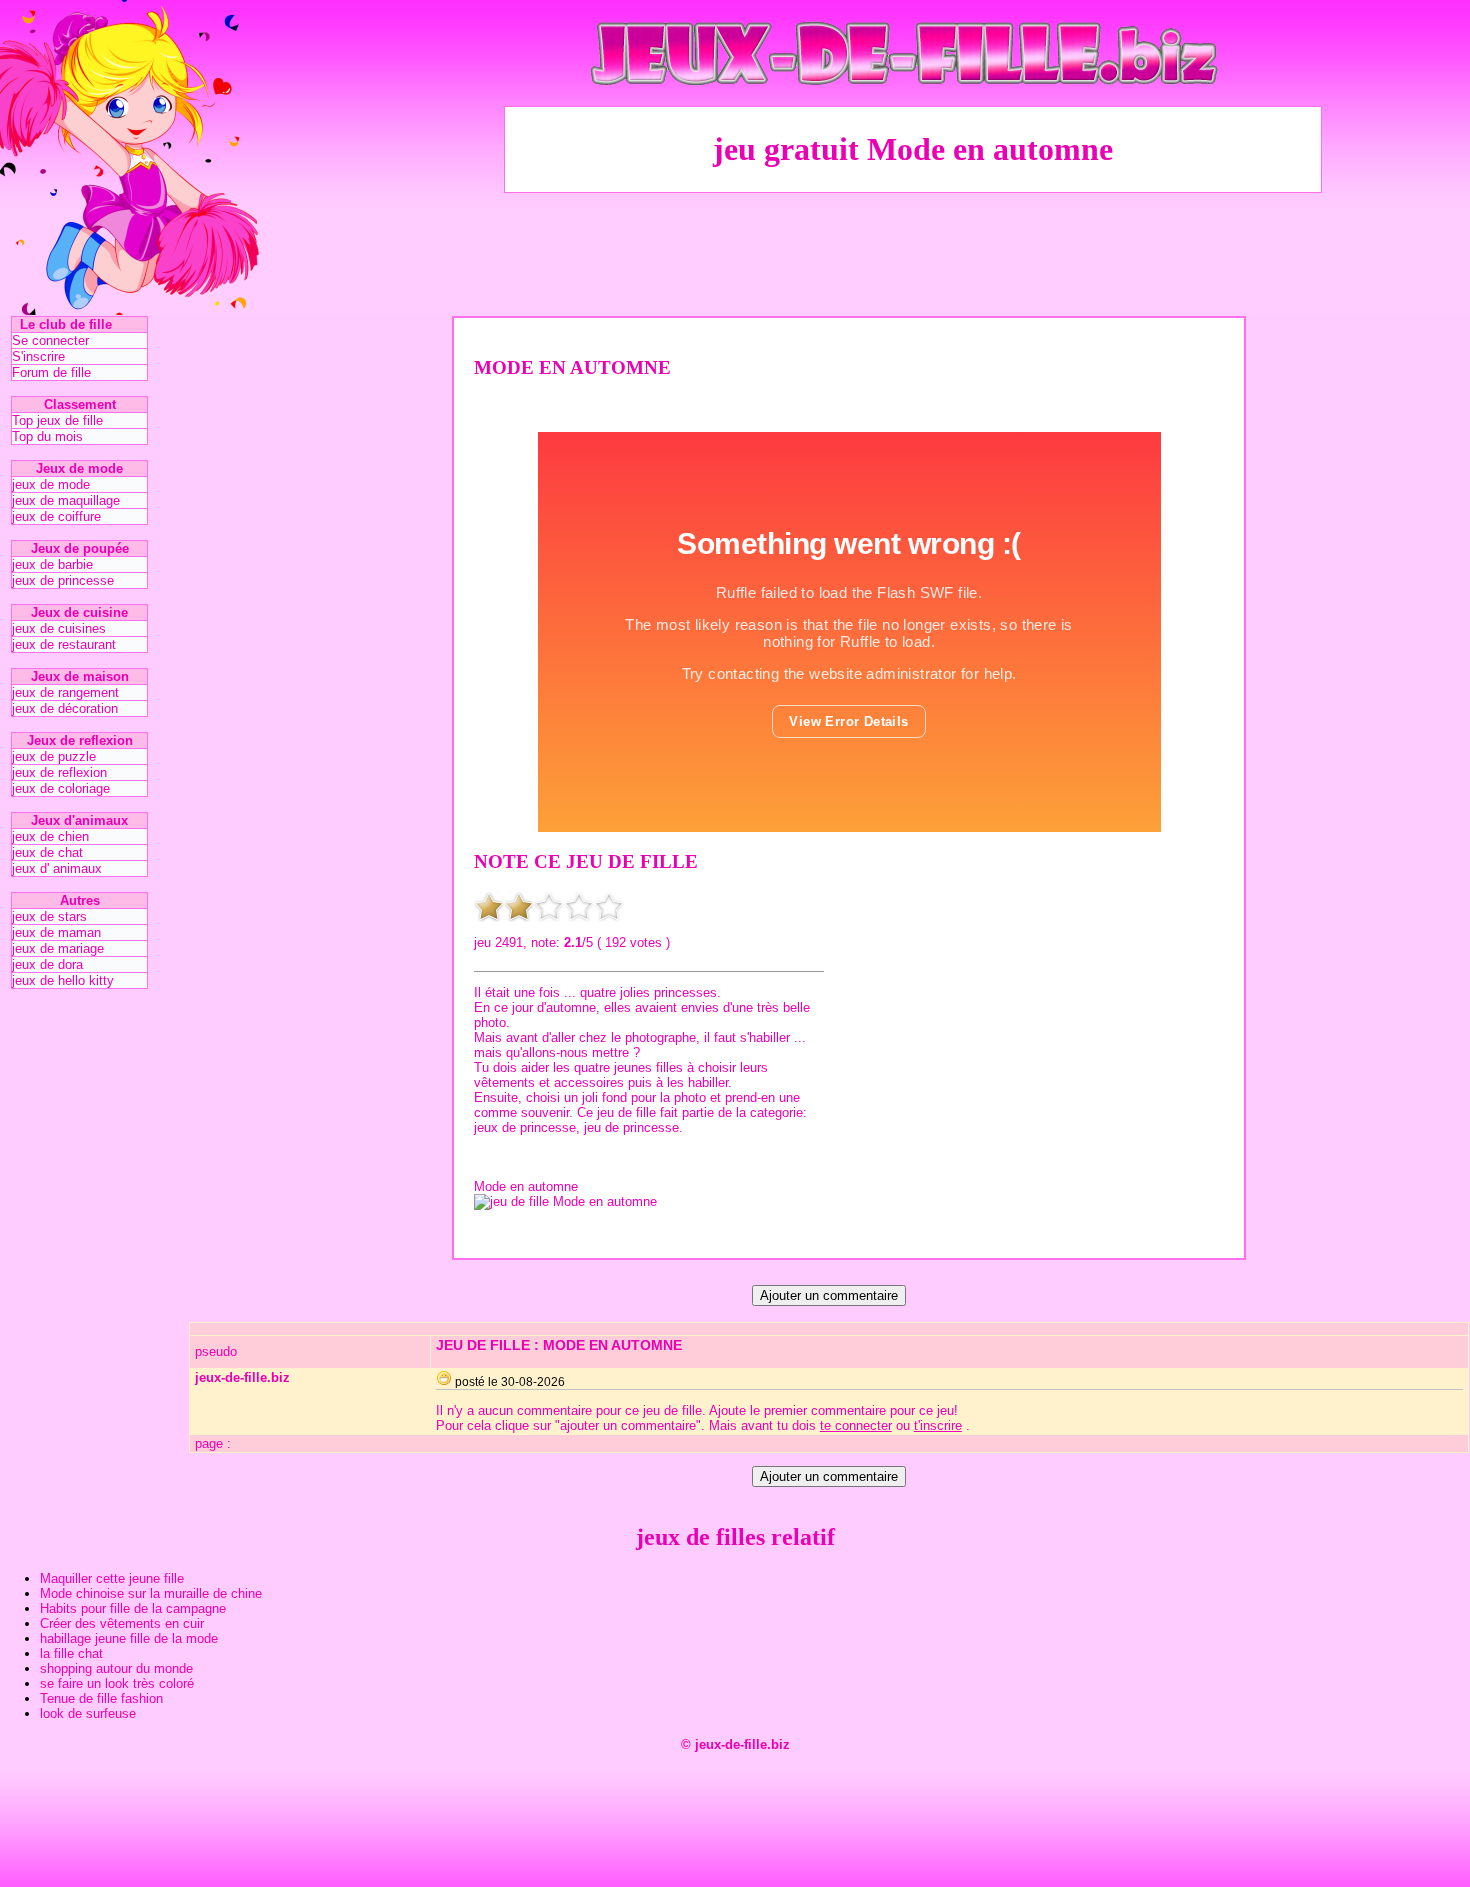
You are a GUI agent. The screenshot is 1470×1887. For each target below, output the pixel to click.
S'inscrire (38, 356)
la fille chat (71, 1653)
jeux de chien (50, 836)
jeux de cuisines (59, 628)
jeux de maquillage (66, 500)
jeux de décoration (65, 708)
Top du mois (47, 436)
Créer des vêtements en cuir (122, 1623)
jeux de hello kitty (63, 980)
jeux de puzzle (54, 756)
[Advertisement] (913, 251)
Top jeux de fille (57, 420)
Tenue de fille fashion (101, 1698)
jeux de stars (49, 916)
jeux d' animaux (57, 868)
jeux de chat (47, 852)
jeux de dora (47, 964)
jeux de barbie (52, 564)
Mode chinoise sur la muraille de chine (151, 1593)
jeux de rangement (65, 692)
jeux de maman (56, 932)
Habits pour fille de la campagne (133, 1608)
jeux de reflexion (59, 772)
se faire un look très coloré (117, 1683)
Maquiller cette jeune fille (112, 1578)
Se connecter (50, 340)
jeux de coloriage (61, 788)
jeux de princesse (63, 580)
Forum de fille (51, 372)
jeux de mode (51, 484)
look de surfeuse (88, 1713)
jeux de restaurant (64, 644)
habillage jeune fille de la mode (129, 1638)
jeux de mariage (58, 948)
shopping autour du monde (116, 1668)
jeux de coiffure (56, 516)
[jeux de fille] (913, 100)
